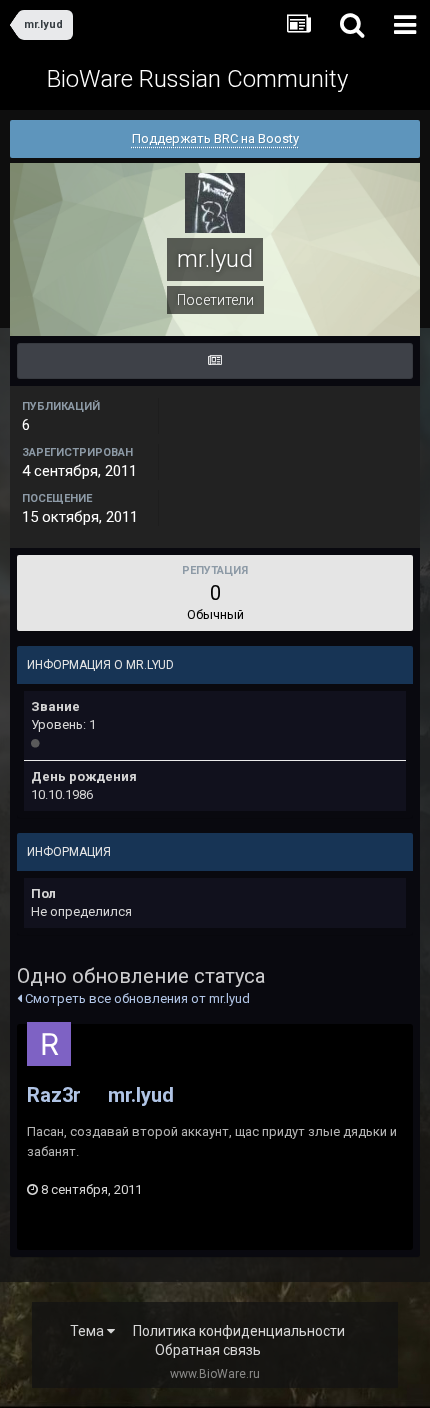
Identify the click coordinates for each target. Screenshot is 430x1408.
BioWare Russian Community (197, 79)
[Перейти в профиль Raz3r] (49, 1044)
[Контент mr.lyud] (215, 361)
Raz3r (54, 1095)
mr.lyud (141, 1095)
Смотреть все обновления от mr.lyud (136, 998)
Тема (88, 1331)
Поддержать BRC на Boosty (215, 138)
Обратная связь (208, 1350)
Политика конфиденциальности (239, 1331)
